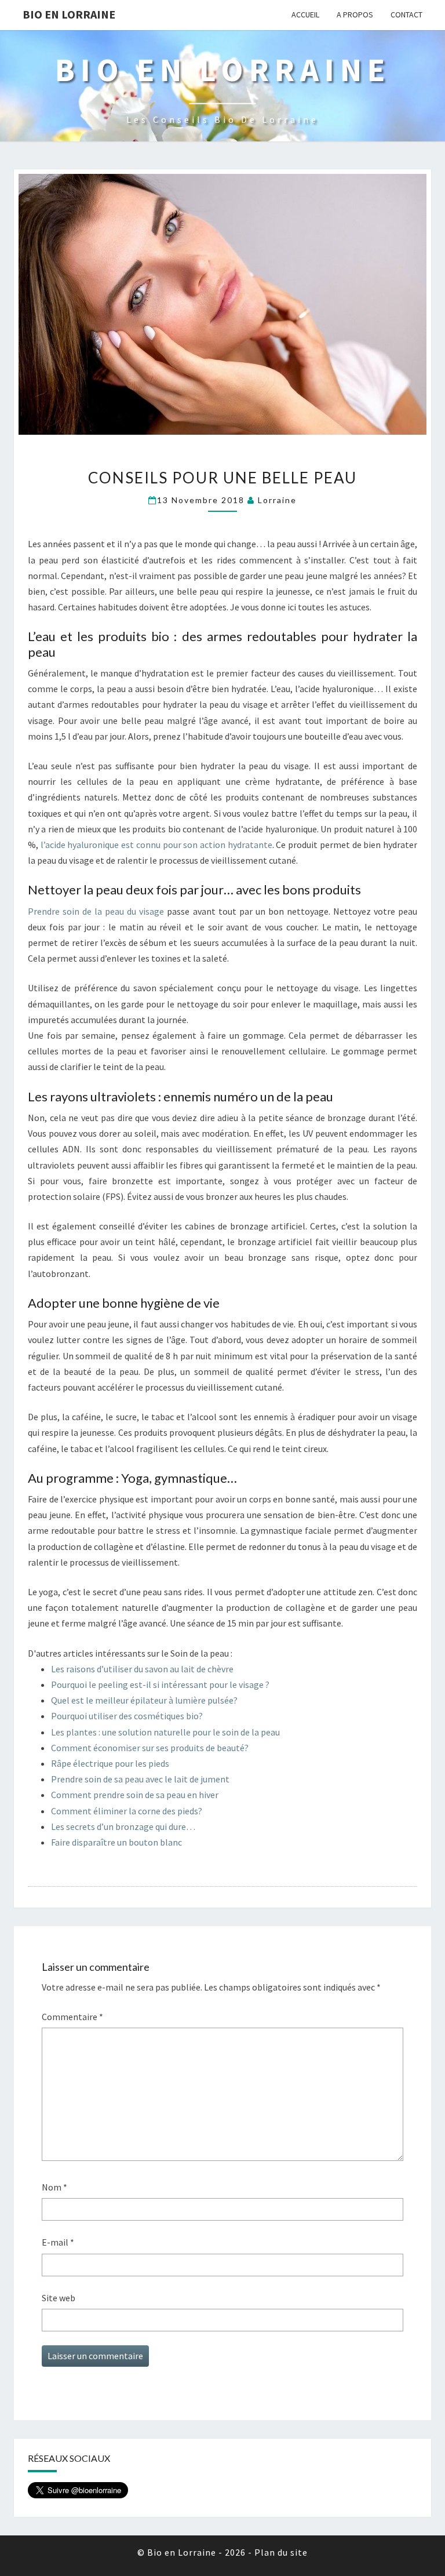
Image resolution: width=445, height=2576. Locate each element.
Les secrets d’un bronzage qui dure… (123, 1827)
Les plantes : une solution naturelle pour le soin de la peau (165, 1732)
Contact (406, 14)
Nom (54, 2187)
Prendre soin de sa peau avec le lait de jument (140, 1779)
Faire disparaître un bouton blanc (116, 1842)
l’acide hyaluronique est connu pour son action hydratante (156, 845)
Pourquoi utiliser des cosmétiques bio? (127, 1716)
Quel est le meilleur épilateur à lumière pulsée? (144, 1700)
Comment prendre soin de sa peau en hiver (135, 1795)
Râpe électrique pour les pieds (110, 1763)
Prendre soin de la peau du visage (96, 911)
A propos (355, 14)
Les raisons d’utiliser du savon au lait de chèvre (142, 1669)
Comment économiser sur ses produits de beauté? (150, 1748)
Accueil (305, 14)
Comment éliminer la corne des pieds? (127, 1811)
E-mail (58, 2242)
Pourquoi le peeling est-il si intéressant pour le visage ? (160, 1684)
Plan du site (281, 2552)
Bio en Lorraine (69, 14)
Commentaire (72, 2017)
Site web (59, 2298)
